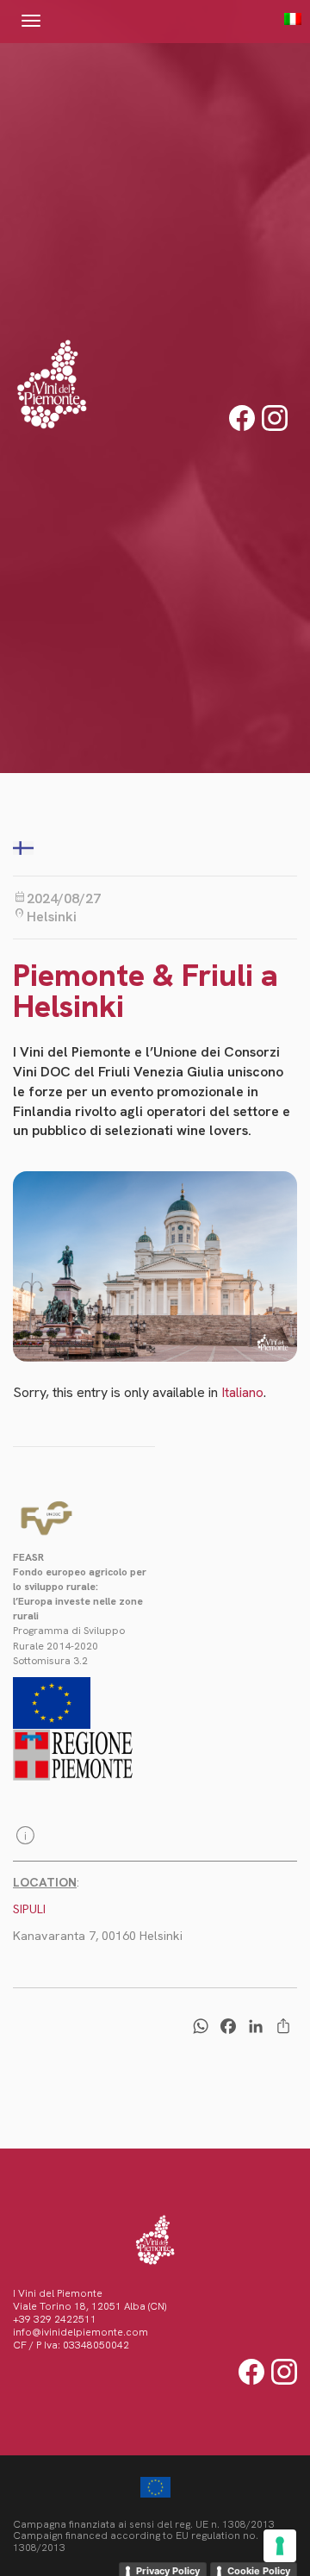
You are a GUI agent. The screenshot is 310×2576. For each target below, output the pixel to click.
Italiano (242, 1392)
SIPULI (29, 1909)
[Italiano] (284, 19)
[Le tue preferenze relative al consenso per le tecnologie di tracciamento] (280, 2546)
